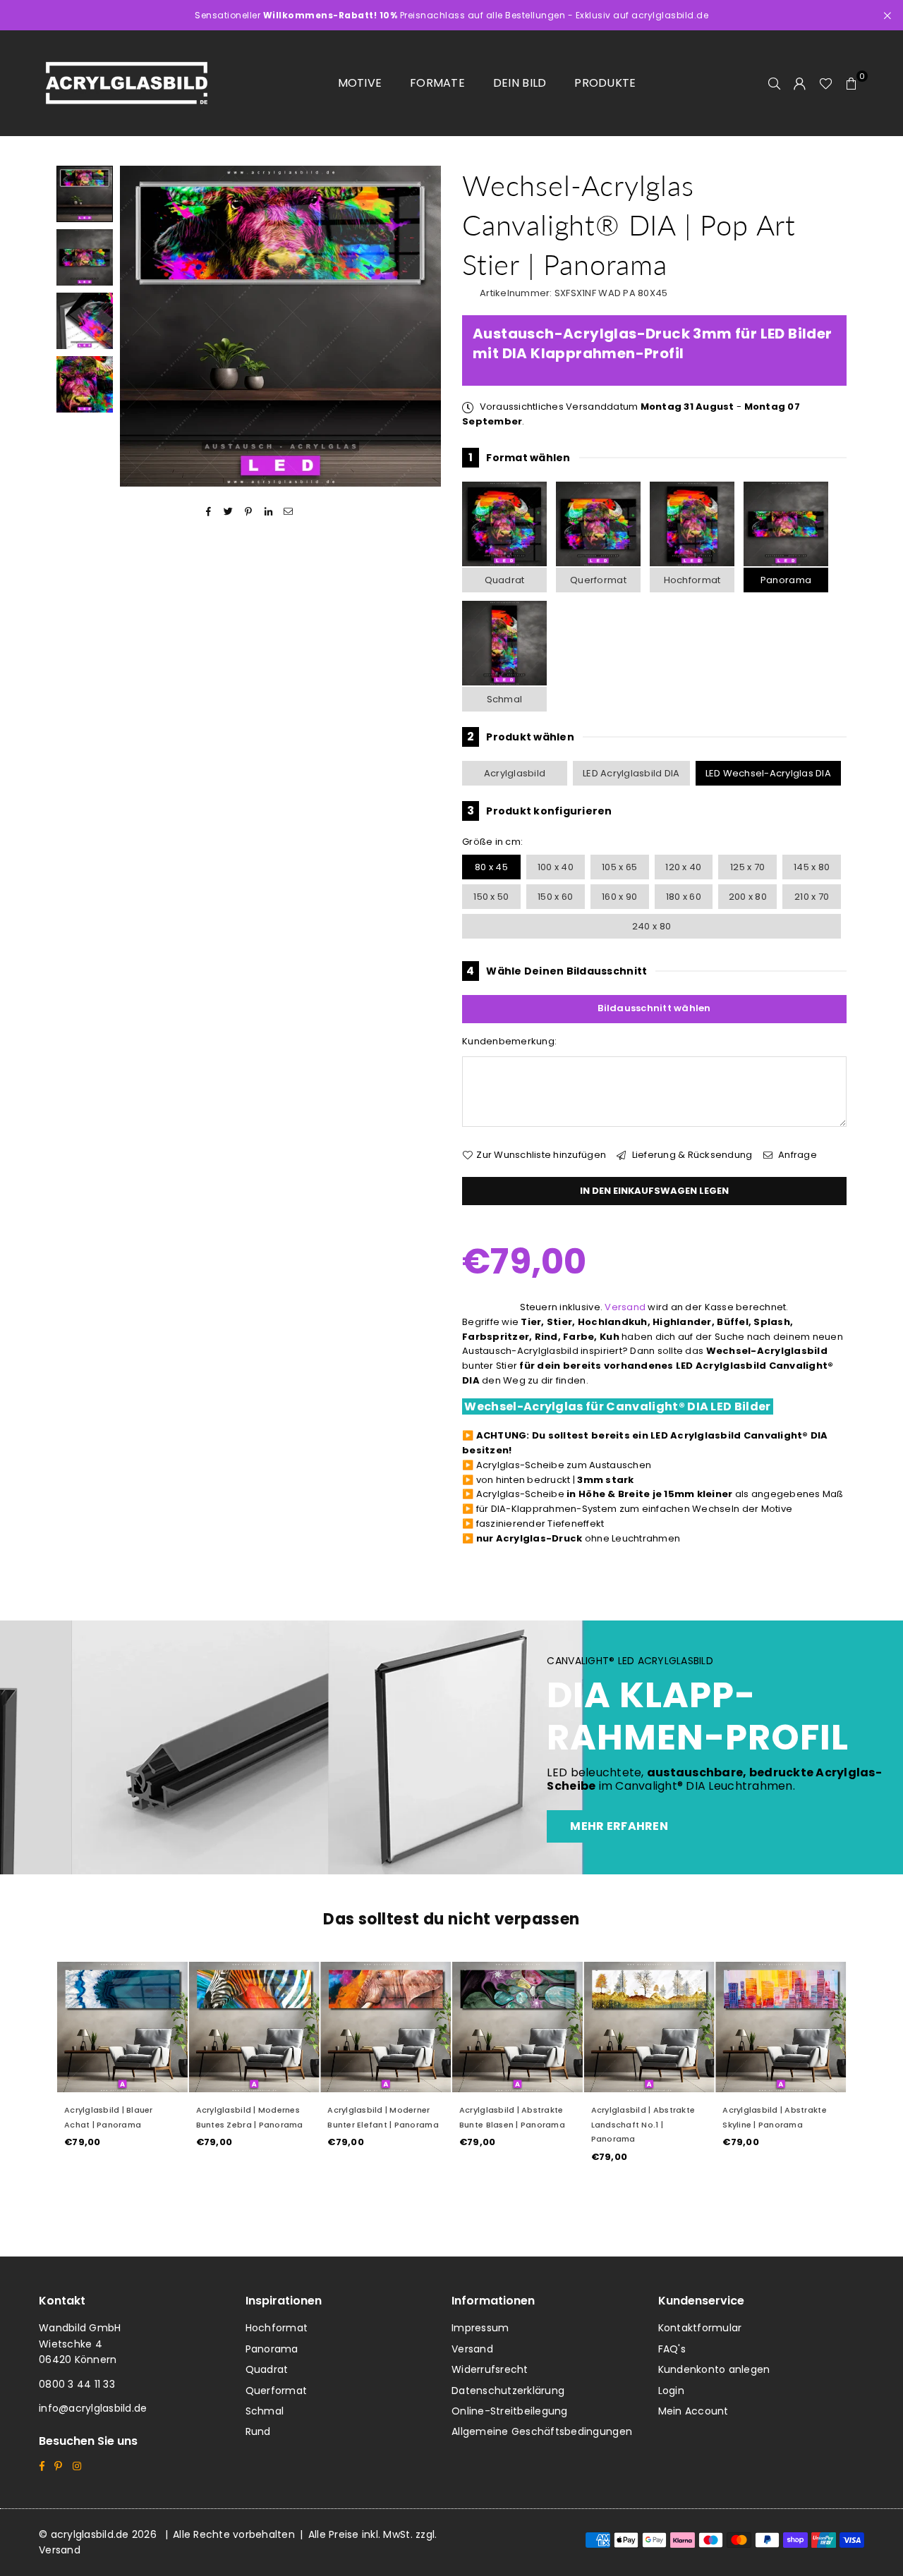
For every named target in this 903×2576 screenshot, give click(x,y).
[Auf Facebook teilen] (208, 512)
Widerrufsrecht (490, 2369)
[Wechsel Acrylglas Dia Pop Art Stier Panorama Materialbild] (85, 321)
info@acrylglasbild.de (93, 2408)
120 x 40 (683, 867)
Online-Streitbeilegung (510, 2411)
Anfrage (796, 1155)
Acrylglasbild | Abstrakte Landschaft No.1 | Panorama (643, 2125)
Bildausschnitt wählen (654, 1008)
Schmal (505, 699)
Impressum (480, 2328)
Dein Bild (520, 83)
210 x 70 (812, 897)
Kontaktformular (700, 2328)
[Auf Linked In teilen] (268, 512)
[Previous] (139, 326)
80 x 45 (491, 867)
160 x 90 (619, 897)
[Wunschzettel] (826, 83)
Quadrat (505, 580)
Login (671, 2391)
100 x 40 (556, 867)
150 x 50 (491, 897)
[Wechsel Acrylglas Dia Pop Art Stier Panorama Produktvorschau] (85, 194)
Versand (625, 1307)
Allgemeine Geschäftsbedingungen (542, 2431)
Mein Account (693, 2411)
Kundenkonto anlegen (714, 2369)
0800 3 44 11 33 (77, 2384)
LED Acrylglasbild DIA (631, 773)
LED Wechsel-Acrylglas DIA (769, 773)
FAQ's (672, 2349)
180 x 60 (684, 897)
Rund (258, 2431)
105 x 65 (619, 867)
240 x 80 (652, 926)
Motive (360, 83)
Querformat (598, 580)
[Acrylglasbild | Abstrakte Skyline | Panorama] (781, 2027)
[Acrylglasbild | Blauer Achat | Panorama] (122, 2027)
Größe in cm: (492, 842)
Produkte (605, 83)
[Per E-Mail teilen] (289, 512)
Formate (437, 83)
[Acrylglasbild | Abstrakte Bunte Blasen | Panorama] (517, 2027)
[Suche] (775, 83)
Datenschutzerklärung (508, 2391)
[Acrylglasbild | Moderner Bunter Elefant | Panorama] (386, 2027)
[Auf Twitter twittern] (229, 512)
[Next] (422, 326)
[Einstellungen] (800, 83)
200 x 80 (748, 897)
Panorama (786, 580)
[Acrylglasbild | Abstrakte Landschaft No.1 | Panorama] (649, 2027)
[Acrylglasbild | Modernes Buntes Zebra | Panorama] (254, 2027)
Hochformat (692, 580)
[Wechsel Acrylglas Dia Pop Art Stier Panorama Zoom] (85, 384)
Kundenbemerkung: (509, 1041)
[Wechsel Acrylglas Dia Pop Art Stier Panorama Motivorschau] (85, 257)
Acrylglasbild (515, 773)
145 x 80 (812, 867)
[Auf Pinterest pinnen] (249, 512)
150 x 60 (555, 897)
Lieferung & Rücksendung (691, 1155)
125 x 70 (747, 867)
